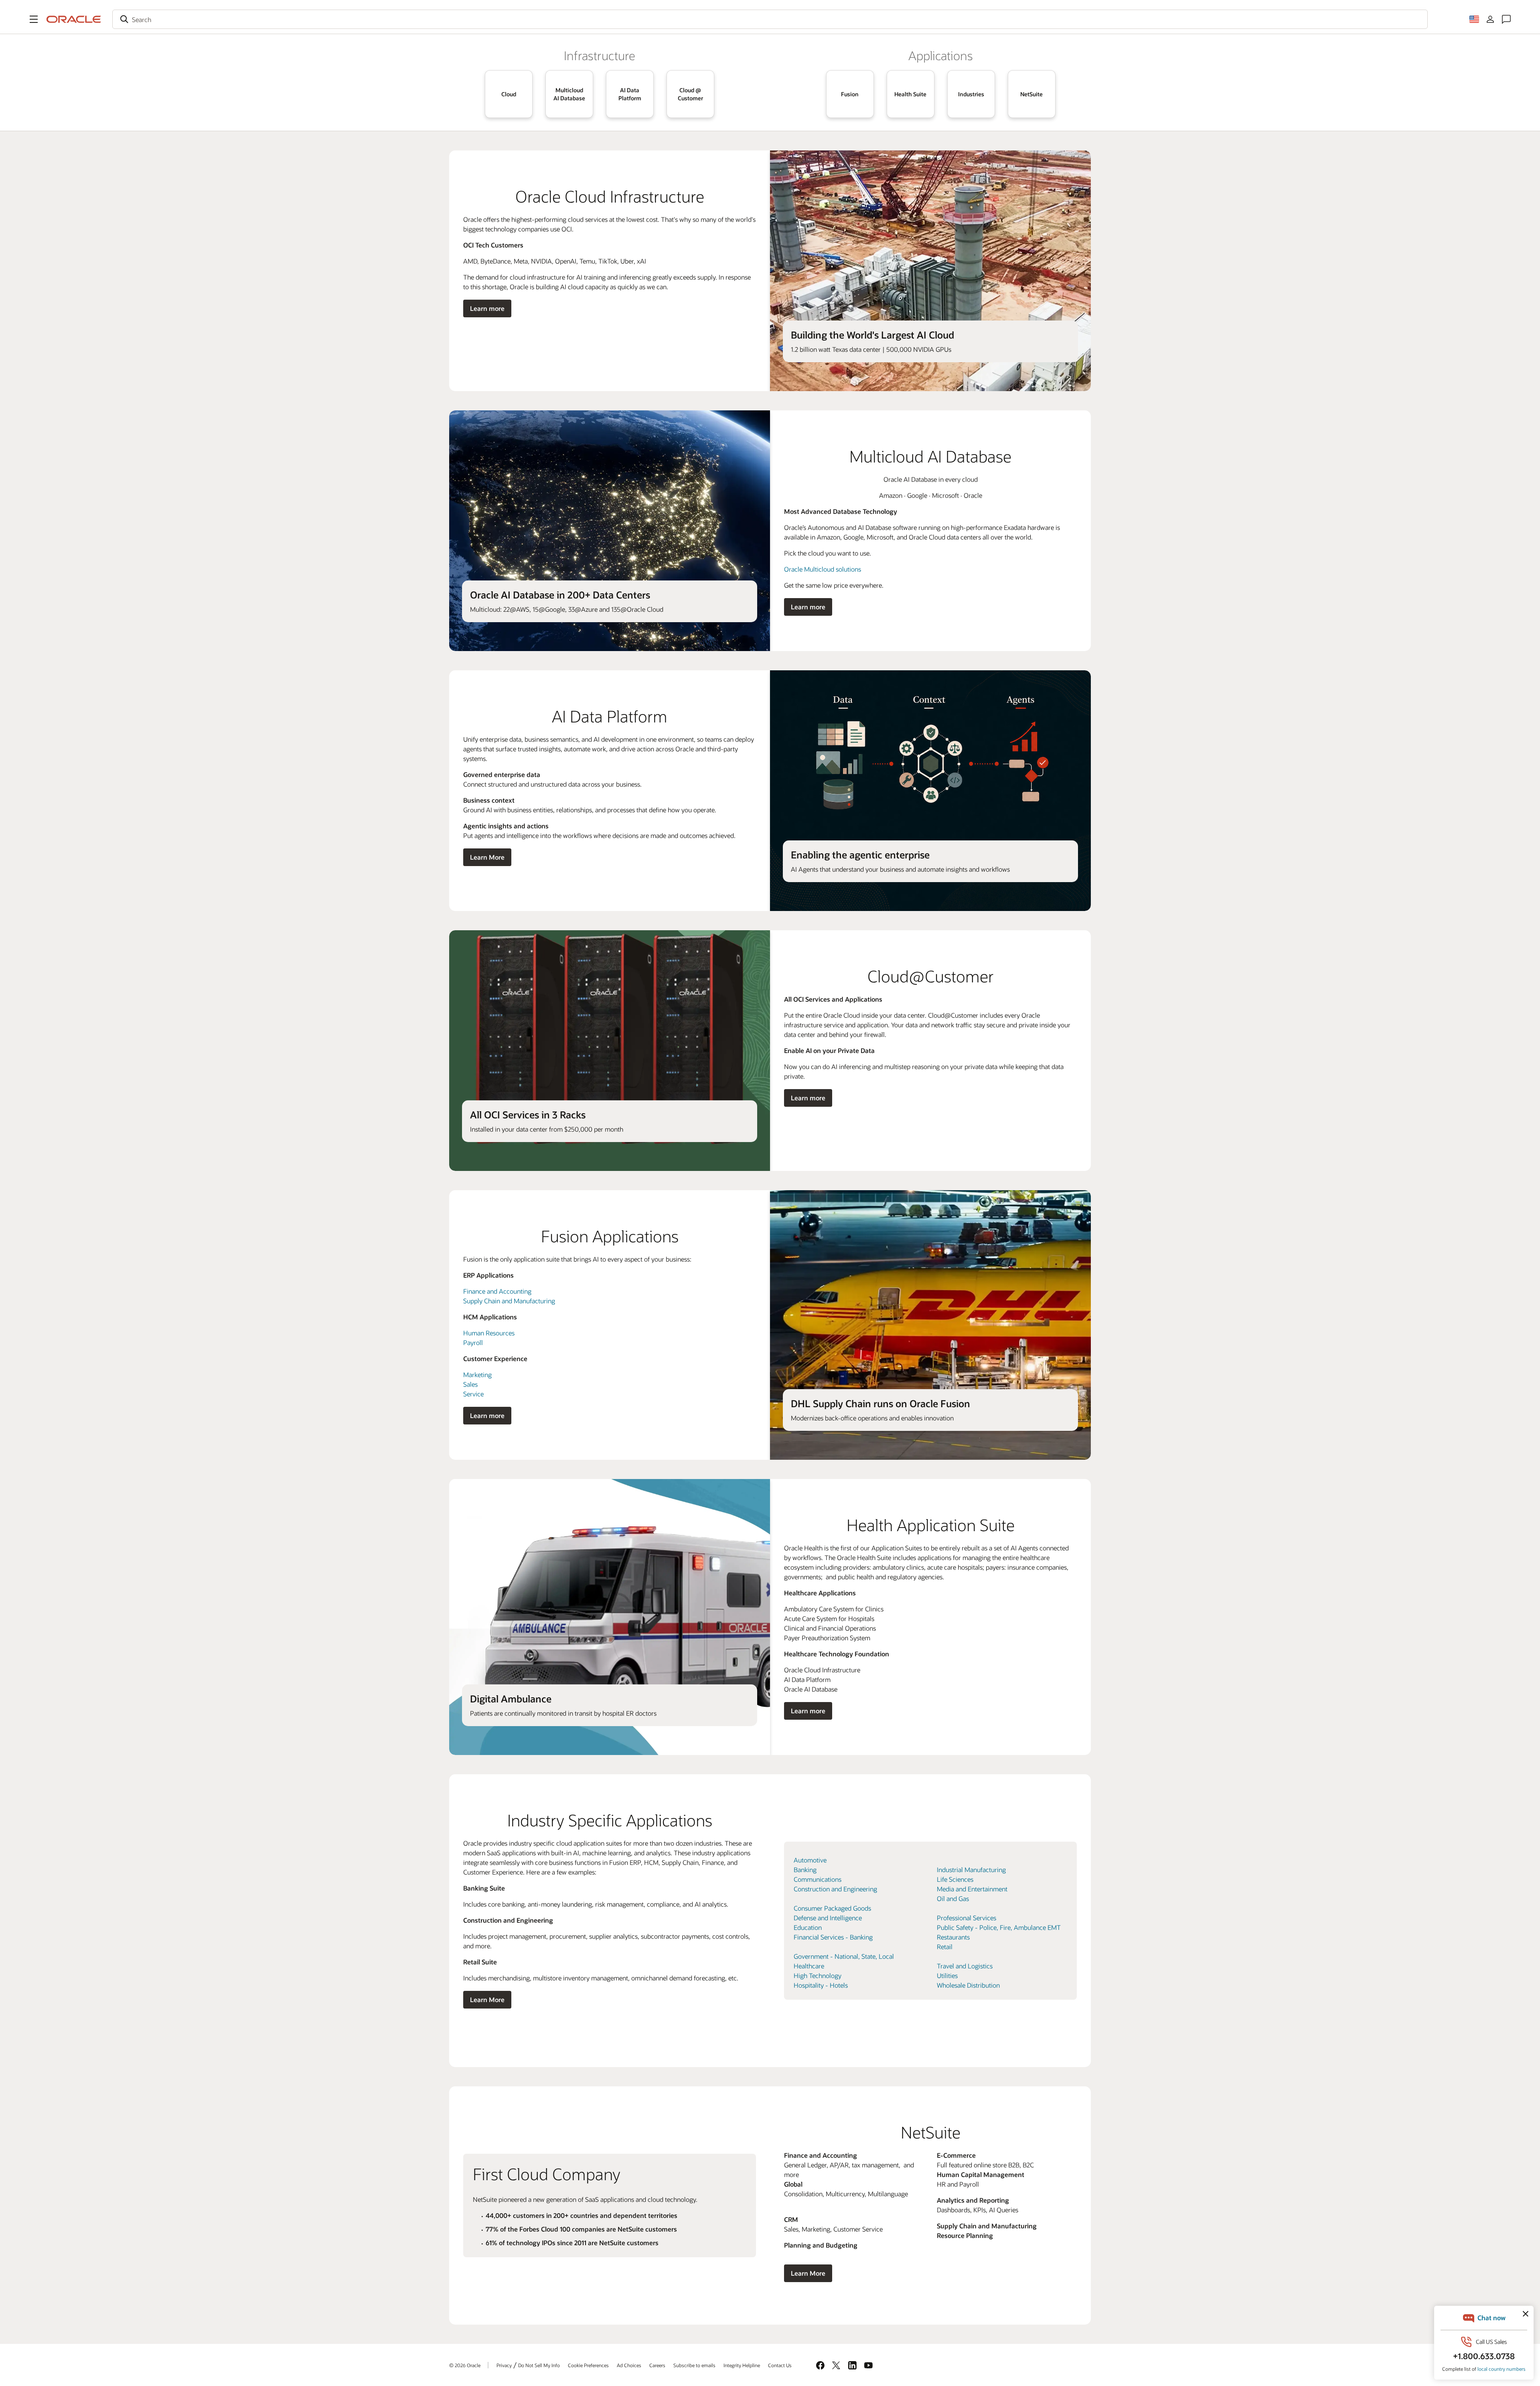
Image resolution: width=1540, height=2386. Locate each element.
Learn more (487, 308)
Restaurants (953, 1937)
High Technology (818, 1975)
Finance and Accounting (497, 1291)
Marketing (477, 1375)
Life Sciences (955, 1879)
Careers (657, 2365)
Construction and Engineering (835, 1889)
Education (808, 1927)
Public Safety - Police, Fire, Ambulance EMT (999, 1927)
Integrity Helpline (742, 2365)
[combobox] (770, 19)
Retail (945, 1947)
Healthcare (809, 1966)
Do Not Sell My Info (539, 2365)
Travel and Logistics (965, 1966)
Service (473, 1394)
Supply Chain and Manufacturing (509, 1301)
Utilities (947, 1975)
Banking (805, 1870)
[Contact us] (1506, 19)
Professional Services (967, 1918)
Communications (818, 1879)
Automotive (810, 1860)
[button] (34, 19)
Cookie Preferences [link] (588, 2365)
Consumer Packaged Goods (832, 1908)
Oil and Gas (953, 1898)
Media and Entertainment (972, 1889)
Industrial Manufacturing (971, 1870)
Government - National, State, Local (844, 1956)
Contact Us (780, 2365)
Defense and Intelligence (828, 1918)
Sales (470, 1384)
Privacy (504, 2365)
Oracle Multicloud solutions (823, 569)
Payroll (473, 1342)
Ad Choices (629, 2365)
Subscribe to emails (694, 2365)
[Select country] (1474, 19)
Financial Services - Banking (833, 1937)
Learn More (487, 857)
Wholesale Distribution (968, 1985)
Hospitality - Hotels (821, 1985)
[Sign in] (1490, 19)
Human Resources (489, 1333)
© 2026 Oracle (465, 2365)
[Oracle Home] (74, 19)
